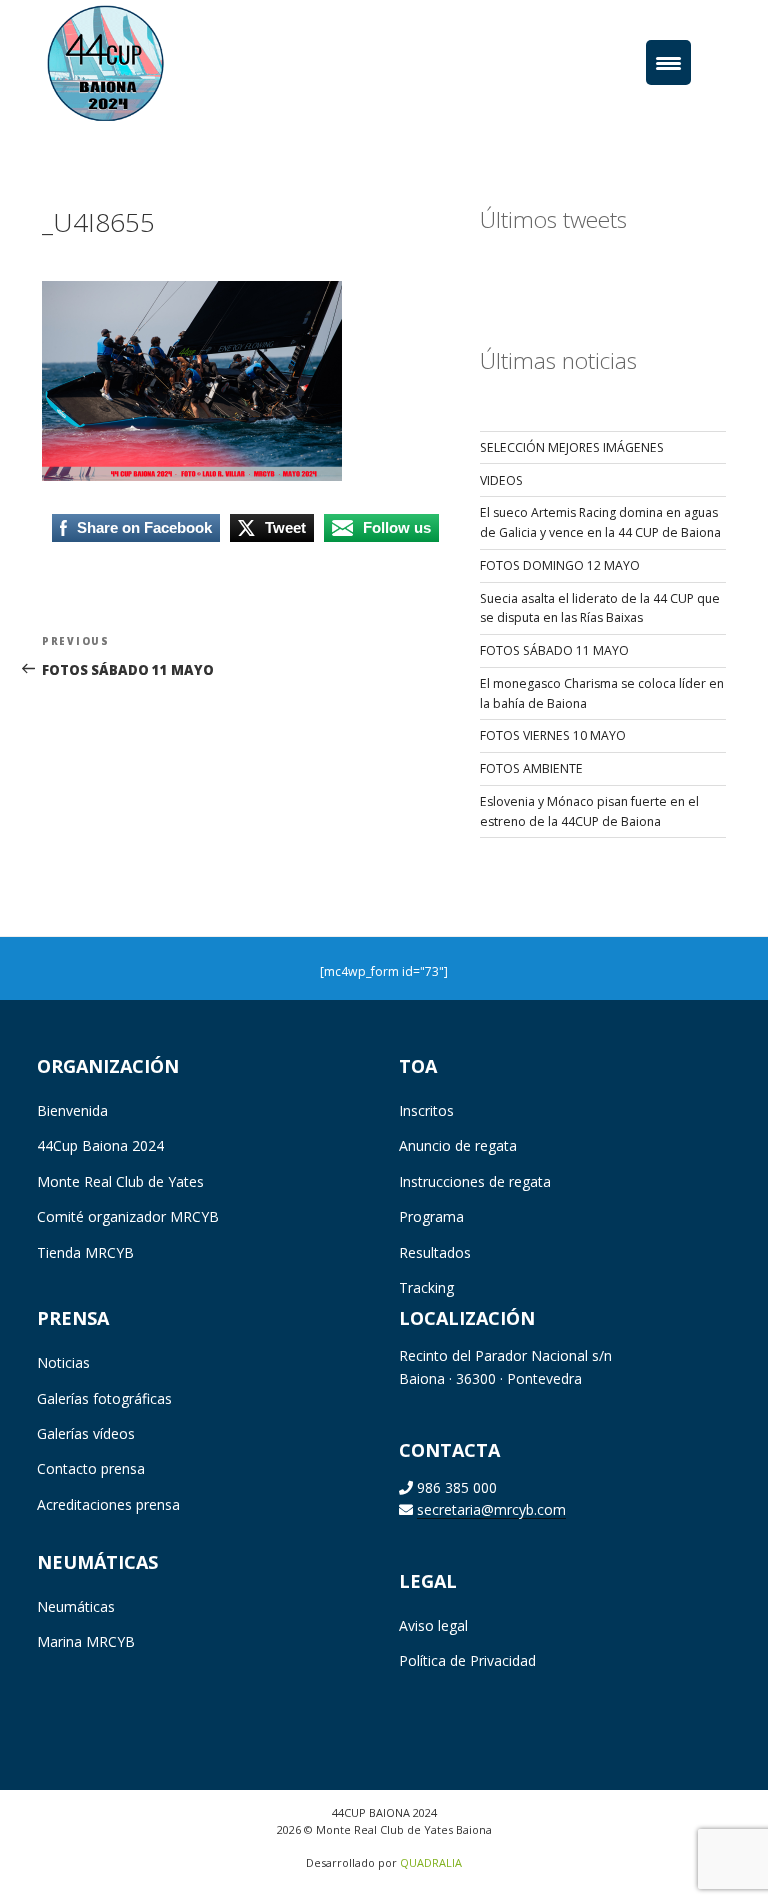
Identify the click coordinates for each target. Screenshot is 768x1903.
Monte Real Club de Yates (120, 1181)
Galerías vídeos (86, 1433)
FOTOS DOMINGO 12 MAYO (560, 565)
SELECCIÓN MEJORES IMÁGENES (572, 447)
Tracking (426, 1287)
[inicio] (135, 61)
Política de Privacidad (467, 1660)
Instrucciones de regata (475, 1181)
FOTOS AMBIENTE (531, 768)
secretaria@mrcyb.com (491, 1509)
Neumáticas (76, 1606)
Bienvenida (72, 1110)
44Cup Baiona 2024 (100, 1145)
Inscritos (426, 1110)
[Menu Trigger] (668, 62)
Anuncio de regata (458, 1145)
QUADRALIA (431, 1862)
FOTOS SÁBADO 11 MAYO (554, 650)
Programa (431, 1216)
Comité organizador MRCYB (128, 1216)
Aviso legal (433, 1625)
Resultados (435, 1252)
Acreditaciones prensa (108, 1504)
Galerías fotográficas (104, 1398)
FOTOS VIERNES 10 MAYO (553, 735)
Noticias (63, 1362)
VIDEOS (501, 480)
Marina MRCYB (86, 1641)
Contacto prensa (91, 1468)
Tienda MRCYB (85, 1252)
